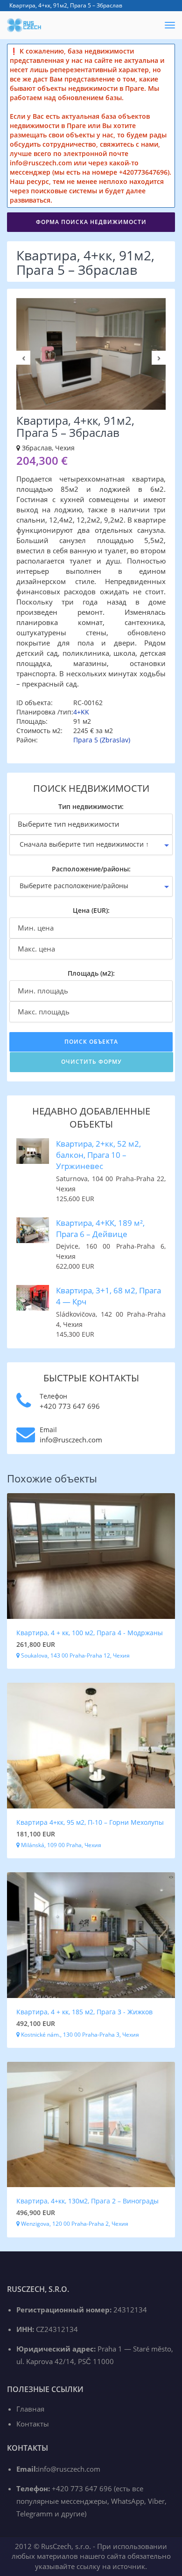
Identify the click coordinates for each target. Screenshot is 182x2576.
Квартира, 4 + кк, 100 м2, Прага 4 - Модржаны (90, 1633)
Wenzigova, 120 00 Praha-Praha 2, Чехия (74, 2224)
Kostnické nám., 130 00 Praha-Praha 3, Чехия (79, 2035)
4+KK (81, 712)
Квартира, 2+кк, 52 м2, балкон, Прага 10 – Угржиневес (98, 1155)
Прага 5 (86, 740)
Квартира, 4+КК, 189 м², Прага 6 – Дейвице (100, 1228)
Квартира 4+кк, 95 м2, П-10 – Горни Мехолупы (90, 1822)
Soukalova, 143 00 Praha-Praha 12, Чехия (75, 1655)
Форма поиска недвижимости (91, 222)
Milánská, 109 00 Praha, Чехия (60, 1845)
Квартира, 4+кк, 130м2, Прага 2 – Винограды (87, 2201)
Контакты (33, 2424)
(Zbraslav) (115, 740)
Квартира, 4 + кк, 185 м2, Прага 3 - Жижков (84, 2012)
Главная (30, 2409)
